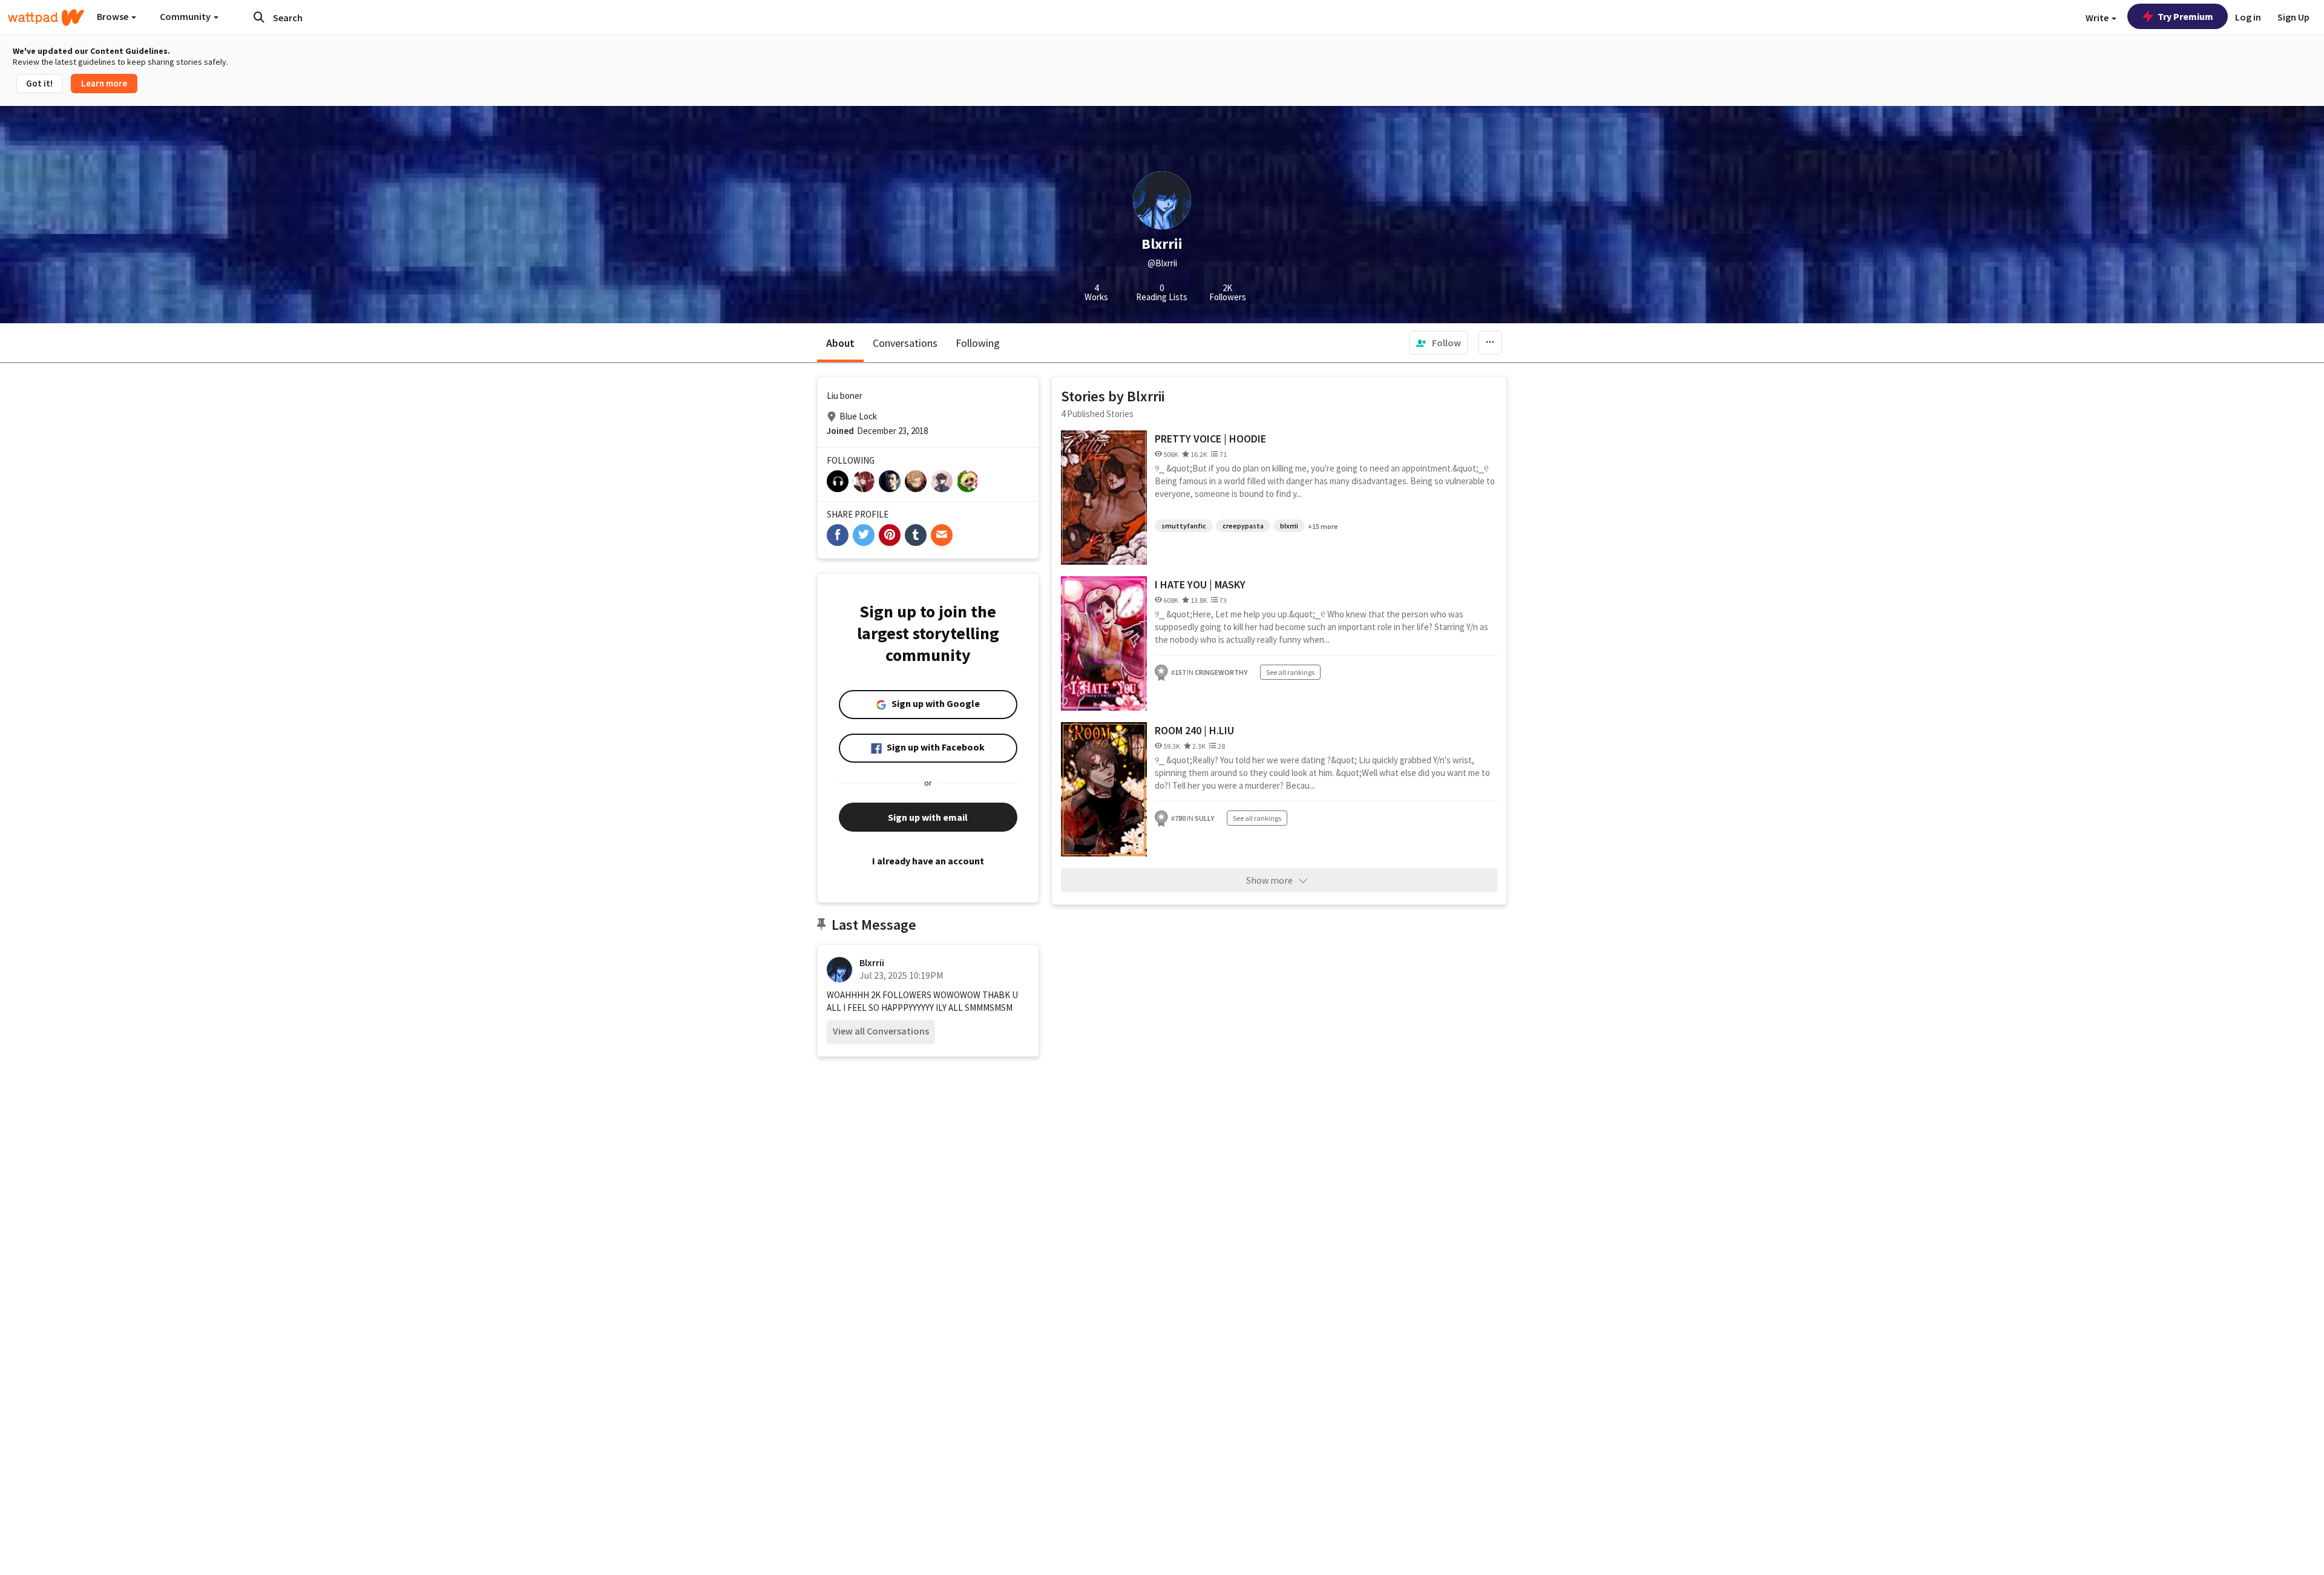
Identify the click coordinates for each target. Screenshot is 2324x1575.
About (840, 343)
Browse (113, 16)
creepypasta (1243, 526)
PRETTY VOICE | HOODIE (1210, 439)
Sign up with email (928, 817)
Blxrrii (872, 962)
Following (978, 343)
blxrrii (1289, 526)
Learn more (104, 83)
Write (2098, 18)
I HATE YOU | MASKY (1200, 584)
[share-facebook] (838, 535)
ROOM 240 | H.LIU (1194, 730)
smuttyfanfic (1184, 526)
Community (186, 16)
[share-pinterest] (890, 535)
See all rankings (1290, 672)
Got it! (39, 83)
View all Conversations (881, 1031)
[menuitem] (1439, 343)
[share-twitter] (864, 535)
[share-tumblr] (916, 535)
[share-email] (942, 535)
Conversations (905, 343)
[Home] (46, 18)
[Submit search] (259, 17)
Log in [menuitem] (2248, 17)
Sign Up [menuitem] (2293, 17)
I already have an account (928, 861)
